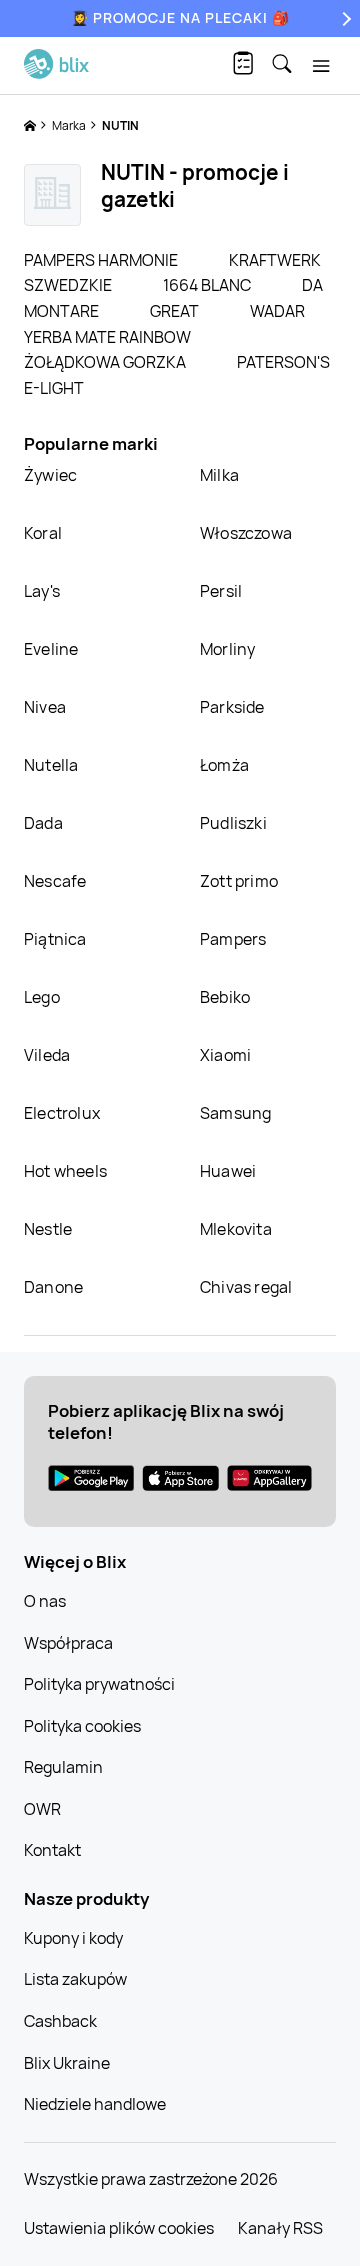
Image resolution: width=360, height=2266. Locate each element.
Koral (43, 533)
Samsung (235, 1113)
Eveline (51, 649)
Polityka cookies (82, 1726)
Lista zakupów (75, 1979)
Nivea (45, 707)
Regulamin (63, 1767)
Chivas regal (246, 1287)
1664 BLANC (208, 285)
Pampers (233, 939)
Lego (42, 997)
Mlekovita (236, 1229)
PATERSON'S (283, 362)
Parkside (232, 707)
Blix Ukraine (67, 2063)
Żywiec (50, 475)
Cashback (60, 2021)
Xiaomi (225, 1055)
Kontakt (52, 1850)
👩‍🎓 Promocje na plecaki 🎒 (180, 17)
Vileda (47, 1055)
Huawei (228, 1171)
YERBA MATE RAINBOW (107, 337)
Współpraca (68, 1643)
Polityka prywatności (99, 1684)
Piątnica (55, 939)
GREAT (176, 311)
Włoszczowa (246, 533)
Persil (221, 591)
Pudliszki (233, 823)
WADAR (277, 311)
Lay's (42, 591)
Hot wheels (65, 1171)
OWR (42, 1809)
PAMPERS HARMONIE (102, 260)
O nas (45, 1601)
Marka (70, 125)
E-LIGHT (54, 388)
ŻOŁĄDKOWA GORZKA (106, 362)
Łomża (224, 765)
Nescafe (55, 881)
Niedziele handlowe (95, 2104)
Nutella (51, 765)
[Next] (344, 18)
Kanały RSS (280, 2228)
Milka (219, 475)
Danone (53, 1287)
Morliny (227, 649)
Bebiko (225, 997)
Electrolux (62, 1113)
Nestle (48, 1229)
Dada (43, 823)
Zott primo (239, 881)
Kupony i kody (73, 1938)
